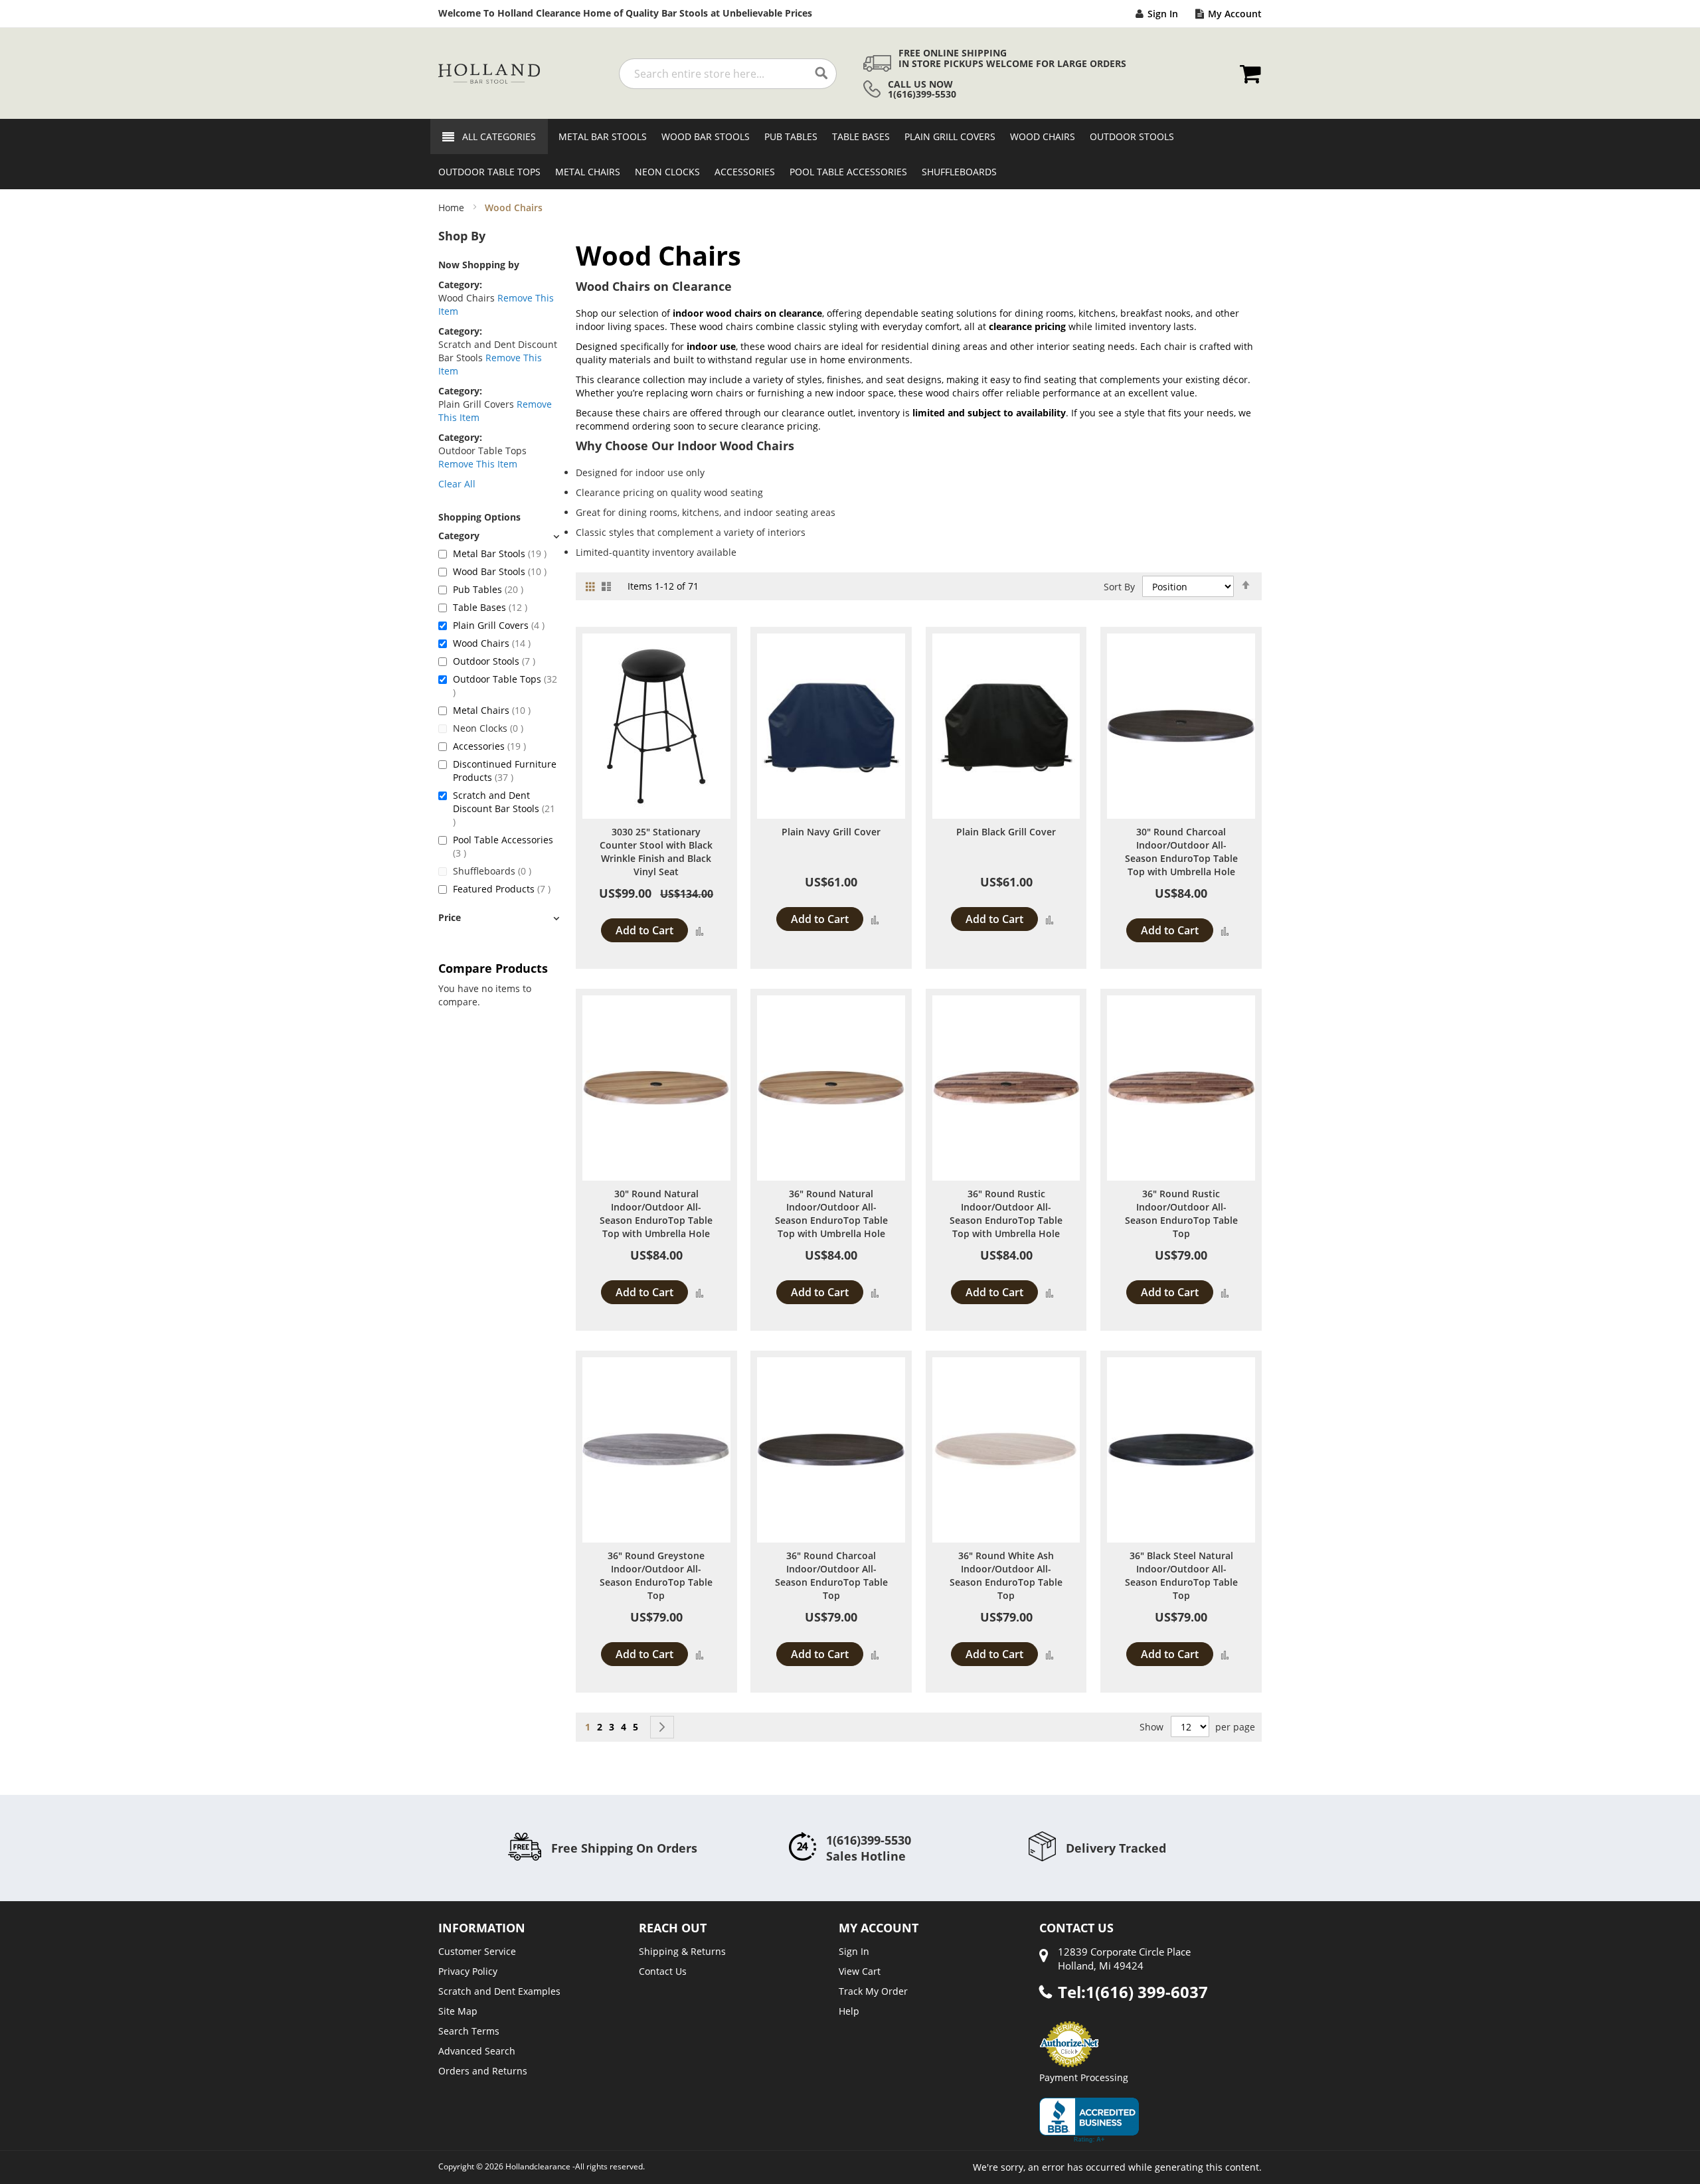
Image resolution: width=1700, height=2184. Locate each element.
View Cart (860, 1971)
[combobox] (728, 74)
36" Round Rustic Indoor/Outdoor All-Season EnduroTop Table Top (1181, 1214)
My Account (1235, 14)
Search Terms (469, 2031)
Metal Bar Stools (500, 553)
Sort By (1119, 587)
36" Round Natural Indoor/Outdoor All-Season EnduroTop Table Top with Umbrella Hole (831, 1214)
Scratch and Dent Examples (499, 1991)
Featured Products (502, 889)
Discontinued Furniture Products (505, 771)
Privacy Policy (468, 1971)
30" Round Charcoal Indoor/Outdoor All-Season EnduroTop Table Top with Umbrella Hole (1181, 852)
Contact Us (663, 1971)
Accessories (489, 746)
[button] (700, 931)
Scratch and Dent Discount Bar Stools (504, 808)
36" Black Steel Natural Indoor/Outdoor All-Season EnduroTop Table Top (1181, 1575)
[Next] (662, 1727)
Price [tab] (450, 917)
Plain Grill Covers (499, 625)
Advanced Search (477, 2051)
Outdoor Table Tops (505, 685)
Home (453, 208)
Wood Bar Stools (500, 571)
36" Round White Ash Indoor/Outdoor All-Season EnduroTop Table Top (1006, 1575)
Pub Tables (488, 589)
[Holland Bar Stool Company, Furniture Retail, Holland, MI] (1089, 2120)
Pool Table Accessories (503, 846)
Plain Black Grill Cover (1006, 832)
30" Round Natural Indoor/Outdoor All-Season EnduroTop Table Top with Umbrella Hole (656, 1214)
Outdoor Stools (494, 661)
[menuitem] (599, 136)
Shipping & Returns (682, 1951)
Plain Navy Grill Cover (831, 832)
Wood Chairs (492, 643)
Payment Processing (1084, 2077)
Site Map (458, 2011)
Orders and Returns (483, 2071)
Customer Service (477, 1951)
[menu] (850, 154)
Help (849, 2011)
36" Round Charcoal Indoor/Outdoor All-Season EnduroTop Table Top (831, 1575)
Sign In (1163, 14)
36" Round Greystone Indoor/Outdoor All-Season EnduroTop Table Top (656, 1575)
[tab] (499, 536)
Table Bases (490, 607)
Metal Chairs (492, 710)
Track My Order (873, 1991)
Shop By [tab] (462, 236)
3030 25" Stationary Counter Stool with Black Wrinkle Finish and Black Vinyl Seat (656, 852)
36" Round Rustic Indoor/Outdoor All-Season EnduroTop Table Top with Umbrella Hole (1006, 1214)
